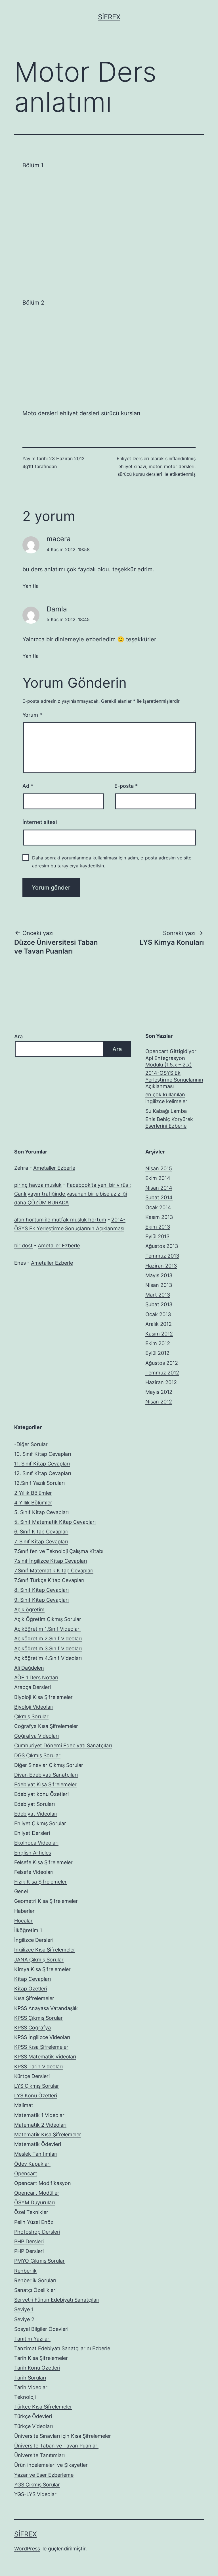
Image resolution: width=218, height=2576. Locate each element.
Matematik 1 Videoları (40, 2115)
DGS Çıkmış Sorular (37, 1755)
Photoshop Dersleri (37, 2232)
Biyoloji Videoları (34, 1707)
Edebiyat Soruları (34, 1804)
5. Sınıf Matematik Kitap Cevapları (55, 1522)
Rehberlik (25, 2271)
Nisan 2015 (159, 1168)
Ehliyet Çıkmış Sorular (40, 1823)
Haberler (24, 1911)
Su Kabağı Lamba (166, 1111)
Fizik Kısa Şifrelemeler (40, 1882)
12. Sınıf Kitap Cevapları (43, 1473)
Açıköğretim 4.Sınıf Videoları (48, 1658)
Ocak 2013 (158, 1314)
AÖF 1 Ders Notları (36, 1677)
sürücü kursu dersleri (140, 474)
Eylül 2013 (157, 1236)
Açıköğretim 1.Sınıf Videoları (47, 1629)
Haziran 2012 (161, 1382)
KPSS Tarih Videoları (38, 2067)
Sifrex (109, 17)
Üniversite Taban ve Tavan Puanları (56, 2446)
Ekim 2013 (158, 1227)
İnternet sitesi (40, 822)
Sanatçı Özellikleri (35, 2290)
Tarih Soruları (30, 2378)
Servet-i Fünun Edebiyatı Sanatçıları (57, 2300)
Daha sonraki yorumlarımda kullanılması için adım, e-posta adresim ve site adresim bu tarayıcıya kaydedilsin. (112, 862)
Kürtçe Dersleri (32, 2076)
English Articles (33, 1853)
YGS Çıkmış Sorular (37, 2485)
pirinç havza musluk (38, 1185)
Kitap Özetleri (31, 1989)
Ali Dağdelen (29, 1668)
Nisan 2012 (159, 1402)
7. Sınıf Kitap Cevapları (41, 1542)
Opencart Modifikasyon (43, 2183)
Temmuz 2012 (162, 1373)
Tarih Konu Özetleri (37, 2368)
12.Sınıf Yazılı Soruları (39, 1483)
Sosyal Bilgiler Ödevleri (41, 2329)
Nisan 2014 (159, 1188)
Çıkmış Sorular (31, 1716)
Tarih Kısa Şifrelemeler (41, 2358)
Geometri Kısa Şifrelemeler (46, 1901)
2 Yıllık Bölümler (33, 1493)
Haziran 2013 (161, 1266)
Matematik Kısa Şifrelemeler (48, 2134)
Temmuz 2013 (162, 1256)
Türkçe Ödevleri (33, 2416)
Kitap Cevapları (33, 1979)
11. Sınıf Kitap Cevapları (42, 1464)
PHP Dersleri (29, 2241)
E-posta (126, 786)
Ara (18, 1036)
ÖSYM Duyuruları (34, 2202)
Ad (28, 786)
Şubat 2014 (159, 1197)
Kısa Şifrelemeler (34, 1998)
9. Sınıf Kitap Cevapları (41, 1600)
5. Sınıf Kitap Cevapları (41, 1512)
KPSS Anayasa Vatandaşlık (46, 2008)
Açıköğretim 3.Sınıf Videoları (48, 1648)
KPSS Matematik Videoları (45, 2057)
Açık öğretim (29, 1610)
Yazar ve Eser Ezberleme (44, 2475)
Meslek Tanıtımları (36, 2154)
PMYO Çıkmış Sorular (39, 2261)
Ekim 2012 (158, 1343)
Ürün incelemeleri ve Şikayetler (51, 2465)
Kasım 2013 (159, 1217)
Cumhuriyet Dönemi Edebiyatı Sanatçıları (63, 1745)
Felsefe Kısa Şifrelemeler (43, 1862)
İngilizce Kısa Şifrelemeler (45, 1950)
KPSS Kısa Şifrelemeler (41, 2047)
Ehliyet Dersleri (133, 458)
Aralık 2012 (159, 1324)
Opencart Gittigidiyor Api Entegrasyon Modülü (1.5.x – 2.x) (171, 1058)
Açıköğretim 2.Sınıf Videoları (48, 1639)
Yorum (32, 715)
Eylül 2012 (157, 1353)
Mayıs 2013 (159, 1275)
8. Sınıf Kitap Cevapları (41, 1590)
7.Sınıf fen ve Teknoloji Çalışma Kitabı (59, 1551)
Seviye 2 (24, 2319)
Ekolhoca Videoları (36, 1843)
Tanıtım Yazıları (32, 2339)
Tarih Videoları (31, 2387)
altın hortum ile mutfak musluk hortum (60, 1220)
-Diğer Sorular (31, 1444)
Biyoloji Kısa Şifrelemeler (43, 1697)
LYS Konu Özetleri (36, 2096)
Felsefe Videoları (34, 1872)
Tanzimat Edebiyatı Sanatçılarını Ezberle (62, 2348)
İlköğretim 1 (28, 1930)
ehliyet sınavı (132, 466)
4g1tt (28, 466)
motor (155, 466)
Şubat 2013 (159, 1304)
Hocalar (23, 1921)
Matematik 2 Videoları (40, 2125)
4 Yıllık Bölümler (33, 1503)
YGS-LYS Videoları (36, 2494)
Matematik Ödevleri (38, 2144)
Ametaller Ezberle (54, 1168)
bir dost (23, 1245)
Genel (21, 1891)
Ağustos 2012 (162, 1363)
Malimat (24, 2105)
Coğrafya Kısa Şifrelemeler (46, 1726)
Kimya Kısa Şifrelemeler (42, 1969)
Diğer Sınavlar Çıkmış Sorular (49, 1765)
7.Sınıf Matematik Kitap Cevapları (54, 1571)
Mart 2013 (158, 1295)
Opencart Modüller (37, 2193)
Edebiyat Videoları (36, 1814)
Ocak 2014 (158, 1207)
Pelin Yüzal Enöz (34, 2222)
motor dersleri (179, 466)
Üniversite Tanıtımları (39, 2455)
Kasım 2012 (159, 1334)
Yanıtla (31, 586)
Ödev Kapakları (32, 2164)
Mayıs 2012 (159, 1392)
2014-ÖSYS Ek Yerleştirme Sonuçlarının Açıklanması (174, 1080)
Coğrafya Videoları (36, 1736)
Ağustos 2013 (162, 1246)
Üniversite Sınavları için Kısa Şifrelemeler (63, 2436)
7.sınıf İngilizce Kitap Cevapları (51, 1561)
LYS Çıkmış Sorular (37, 2086)
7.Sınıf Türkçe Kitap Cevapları (49, 1580)
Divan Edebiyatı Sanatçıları (46, 1775)
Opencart (26, 2173)
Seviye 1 (24, 2309)
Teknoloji (25, 2397)
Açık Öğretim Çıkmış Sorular (48, 1619)
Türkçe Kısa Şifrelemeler (43, 2407)
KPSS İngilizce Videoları (42, 2037)
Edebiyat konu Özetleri (41, 1794)
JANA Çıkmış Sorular (39, 1960)
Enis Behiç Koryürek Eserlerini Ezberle (169, 1122)
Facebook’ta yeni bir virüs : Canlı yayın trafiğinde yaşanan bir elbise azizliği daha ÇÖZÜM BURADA (73, 1194)
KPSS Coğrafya (33, 2028)
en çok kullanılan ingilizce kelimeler (166, 1098)
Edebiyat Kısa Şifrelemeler (45, 1784)
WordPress (27, 2549)
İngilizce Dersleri (34, 1940)
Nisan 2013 (159, 1285)
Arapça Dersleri (33, 1687)
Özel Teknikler (31, 2212)
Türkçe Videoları (33, 2426)
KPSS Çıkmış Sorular (38, 2018)
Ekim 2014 (158, 1178)
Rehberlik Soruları (35, 2280)
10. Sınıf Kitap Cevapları (43, 1454)
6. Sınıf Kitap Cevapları (41, 1532)
